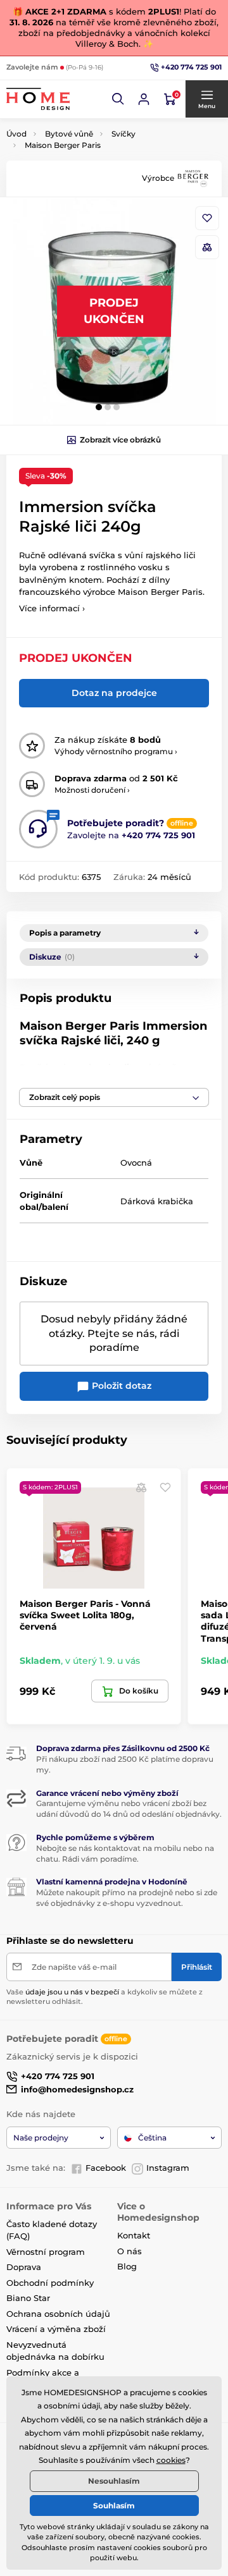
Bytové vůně (69, 134)
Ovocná (136, 1163)
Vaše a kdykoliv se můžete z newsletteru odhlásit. (104, 1997)
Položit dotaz (120, 1386)
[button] (118, 99)
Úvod (16, 134)
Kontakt (134, 2235)
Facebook (106, 2168)
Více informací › (52, 608)
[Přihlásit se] (144, 99)
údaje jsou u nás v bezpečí (72, 1992)
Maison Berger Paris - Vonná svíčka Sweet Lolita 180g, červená (85, 1615)
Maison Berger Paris (63, 145)
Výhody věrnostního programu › (116, 751)
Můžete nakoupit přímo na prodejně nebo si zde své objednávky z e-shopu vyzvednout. (127, 1898)
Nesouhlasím (114, 2481)
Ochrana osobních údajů (58, 2314)
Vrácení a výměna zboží (56, 2329)
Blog (127, 2266)
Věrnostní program (46, 2252)
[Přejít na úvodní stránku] (38, 99)
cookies (171, 2460)
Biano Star (28, 2298)
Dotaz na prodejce (114, 693)
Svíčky (123, 134)
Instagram (168, 2168)
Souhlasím (114, 2506)
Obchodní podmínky (50, 2283)
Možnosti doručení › (92, 790)
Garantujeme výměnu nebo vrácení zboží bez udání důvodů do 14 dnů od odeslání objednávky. (129, 1809)
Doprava (24, 2267)
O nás (130, 2251)
